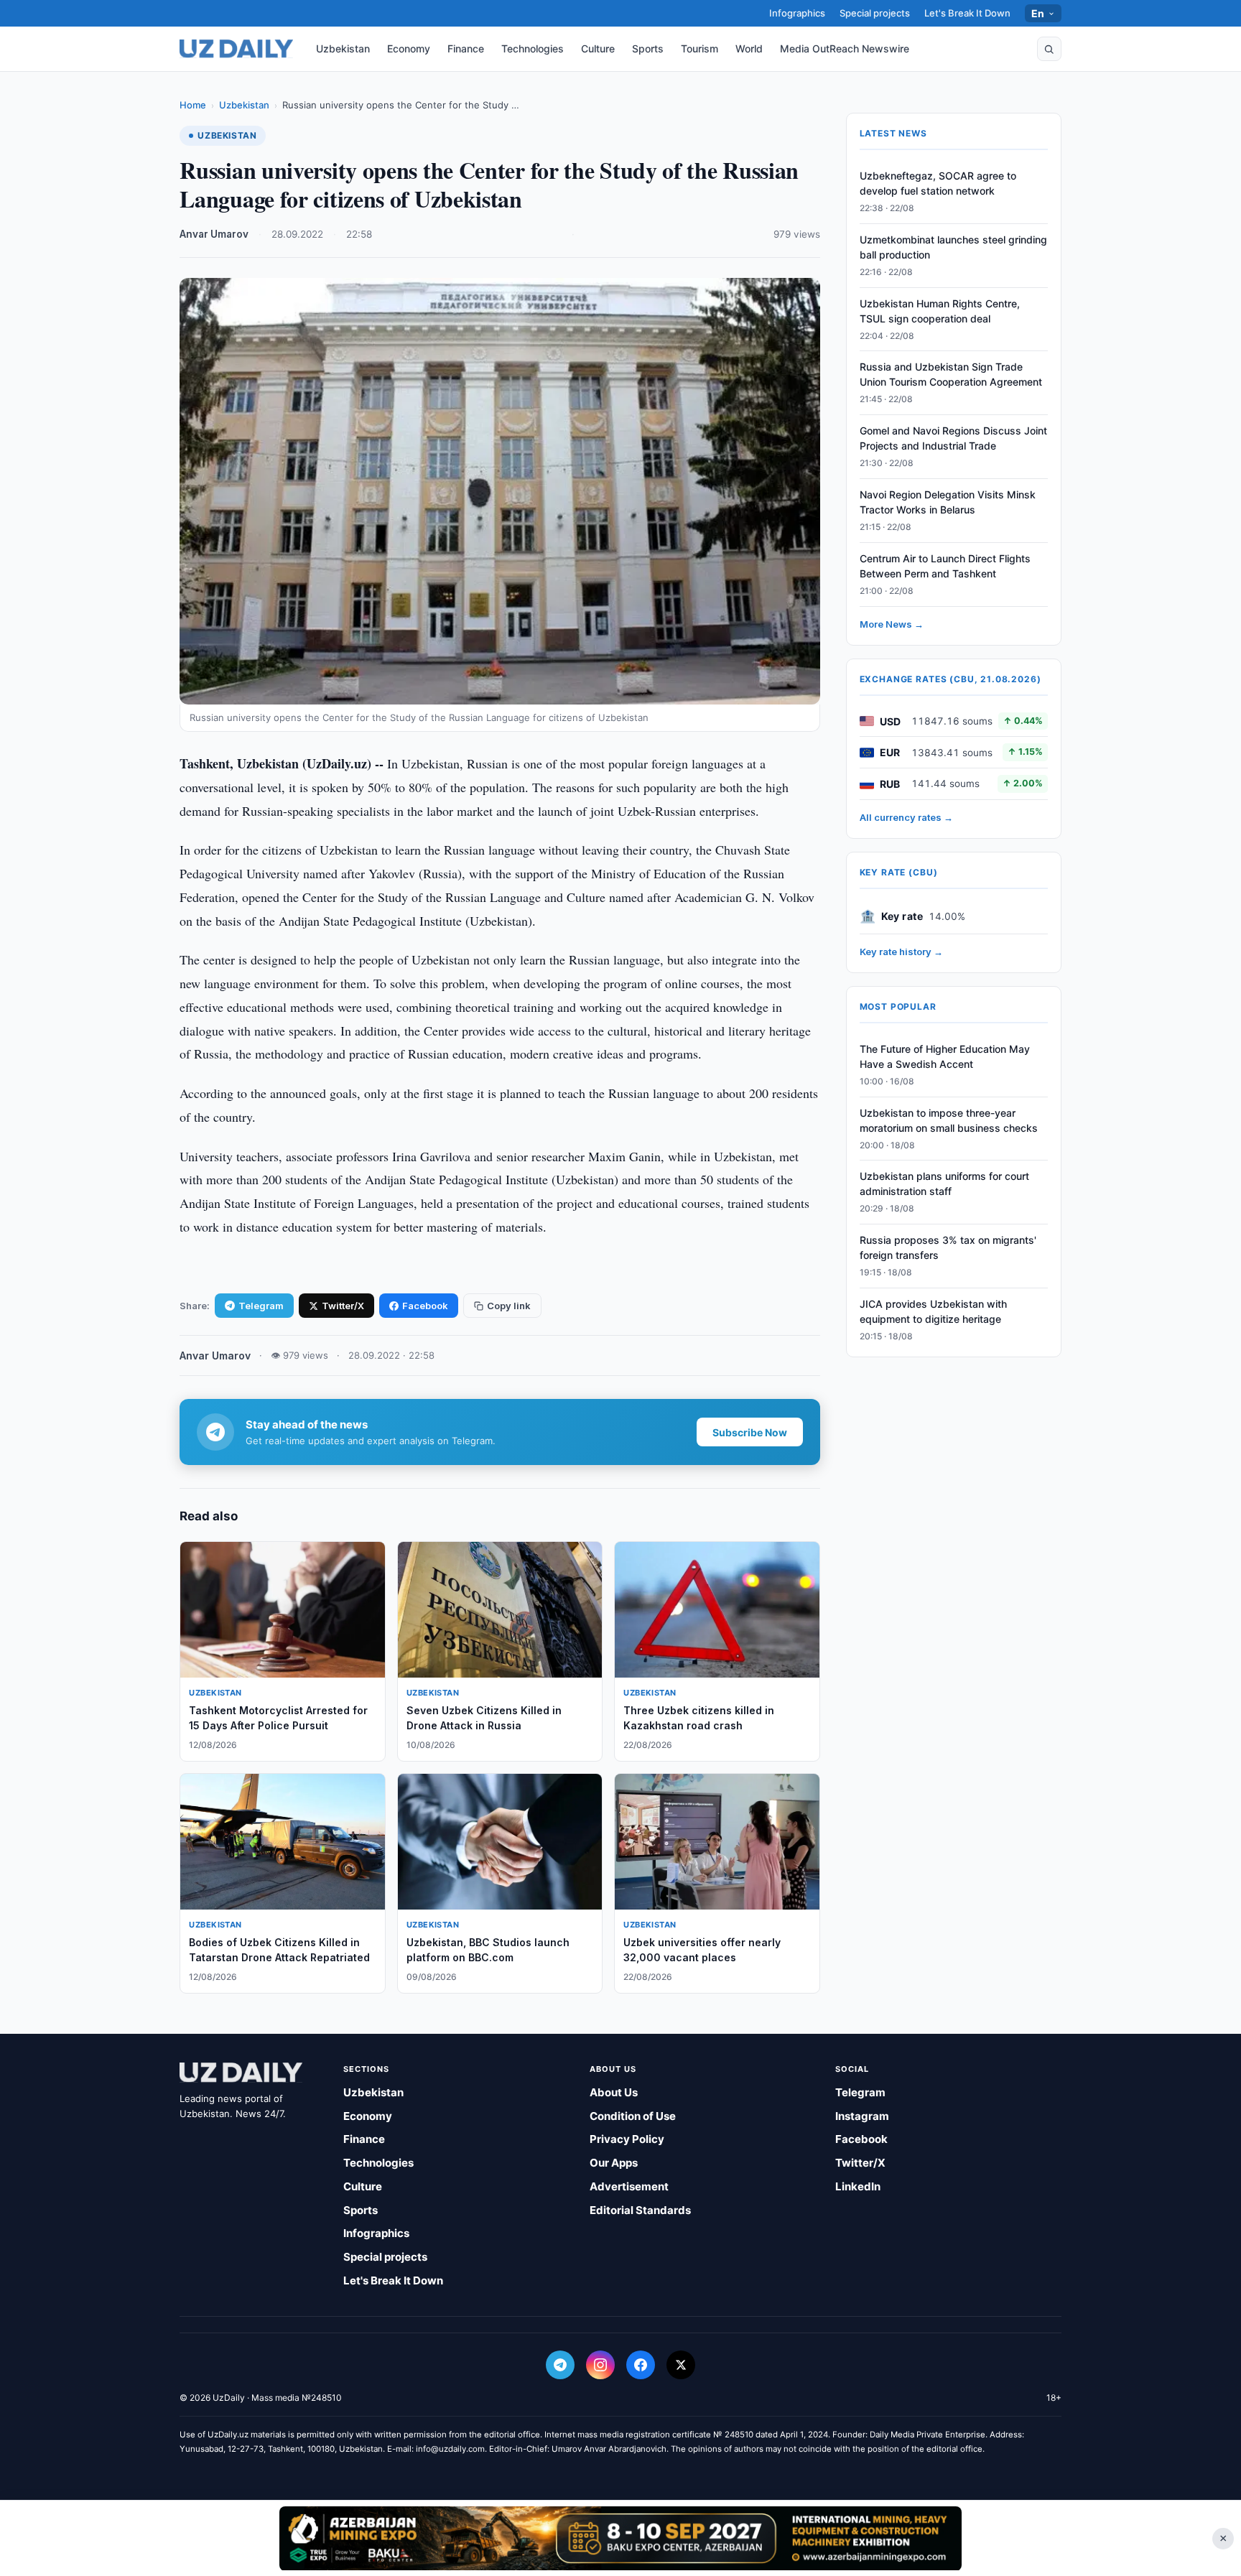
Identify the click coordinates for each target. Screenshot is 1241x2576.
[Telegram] (560, 2365)
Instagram (862, 2116)
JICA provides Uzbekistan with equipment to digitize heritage (933, 1311)
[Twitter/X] (681, 2365)
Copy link (509, 1306)
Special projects (875, 13)
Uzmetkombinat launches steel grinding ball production (953, 247)
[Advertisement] (620, 2538)
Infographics (797, 13)
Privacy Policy (627, 2139)
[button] (1049, 49)
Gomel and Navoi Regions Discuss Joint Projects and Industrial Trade (953, 438)
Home (193, 105)
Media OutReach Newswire (845, 48)
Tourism (699, 48)
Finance (466, 48)
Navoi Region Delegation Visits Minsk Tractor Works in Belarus (948, 502)
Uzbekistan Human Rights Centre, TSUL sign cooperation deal (940, 311)
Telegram (261, 1306)
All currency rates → (906, 817)
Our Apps (614, 2163)
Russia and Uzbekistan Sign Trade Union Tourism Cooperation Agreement (951, 375)
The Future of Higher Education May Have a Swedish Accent (945, 1056)
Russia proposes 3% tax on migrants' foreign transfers (948, 1247)
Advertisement (629, 2186)
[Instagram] (600, 2365)
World (749, 48)
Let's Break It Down (967, 13)
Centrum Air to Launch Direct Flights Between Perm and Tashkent (945, 566)
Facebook (425, 1306)
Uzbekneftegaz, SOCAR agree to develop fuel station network (938, 183)
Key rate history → (901, 952)
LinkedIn (858, 2186)
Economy (409, 48)
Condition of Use (633, 2116)
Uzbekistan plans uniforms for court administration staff (944, 1184)
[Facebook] (641, 2365)
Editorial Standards (640, 2210)
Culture (598, 48)
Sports (648, 48)
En (1038, 13)
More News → (892, 624)
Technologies (533, 48)
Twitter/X (343, 1306)
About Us (614, 2092)
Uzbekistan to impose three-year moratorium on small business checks (949, 1120)
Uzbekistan (343, 48)
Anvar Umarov (214, 234)
